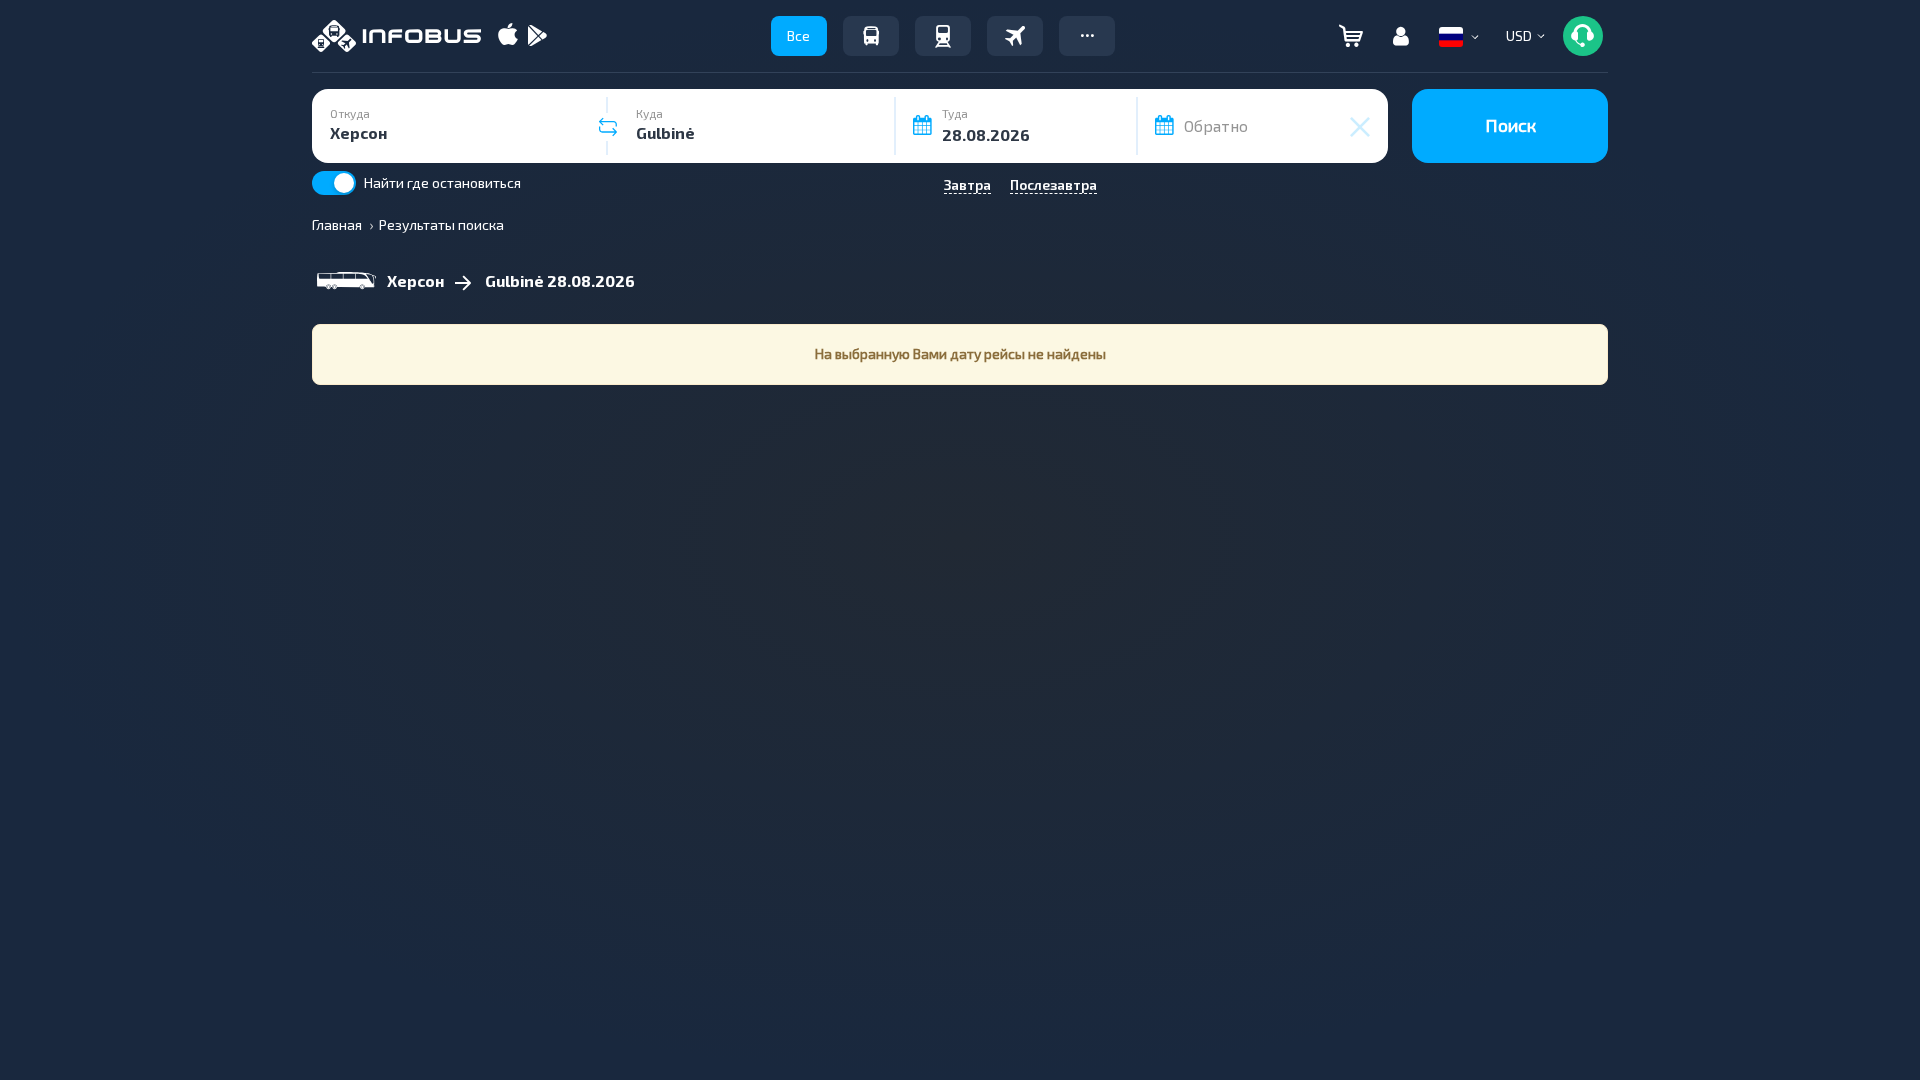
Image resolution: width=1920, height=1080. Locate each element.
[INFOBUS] (396, 36)
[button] (1087, 36)
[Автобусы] (871, 36)
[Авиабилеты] (1015, 36)
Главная (337, 224)
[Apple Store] (508, 36)
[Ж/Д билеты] (943, 36)
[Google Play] (537, 36)
